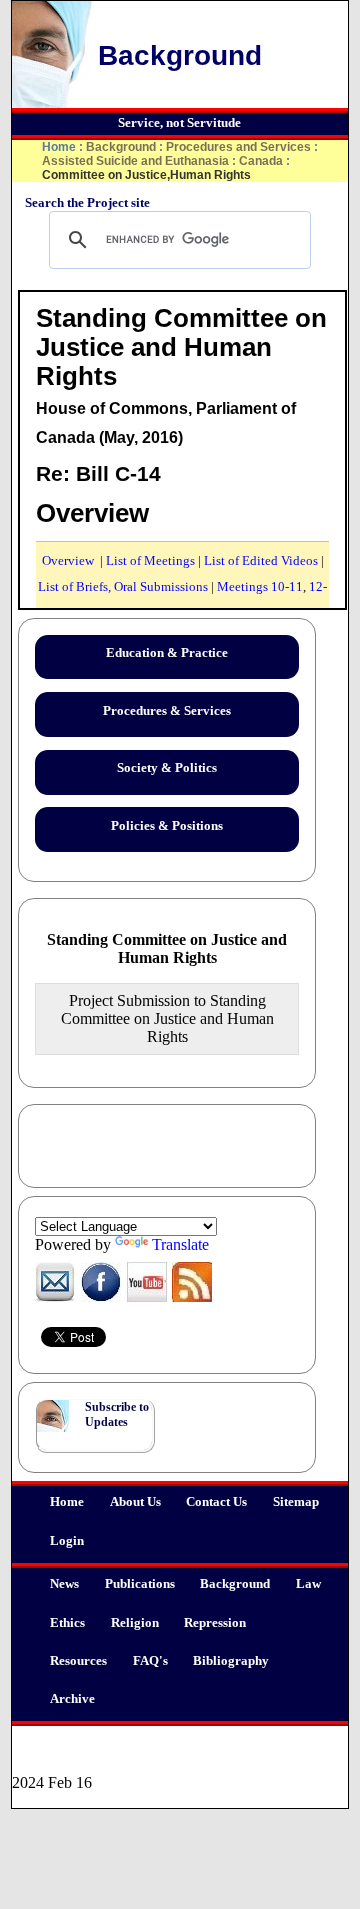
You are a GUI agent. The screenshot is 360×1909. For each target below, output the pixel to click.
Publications (140, 1584)
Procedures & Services (167, 711)
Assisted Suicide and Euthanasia (135, 161)
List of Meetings (150, 560)
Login (67, 1541)
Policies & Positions (167, 826)
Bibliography (231, 1661)
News (64, 1584)
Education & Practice (167, 653)
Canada (261, 161)
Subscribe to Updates (117, 1414)
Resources (78, 1661)
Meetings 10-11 (260, 586)
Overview (68, 560)
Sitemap (296, 1502)
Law (308, 1584)
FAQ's (150, 1661)
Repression (215, 1623)
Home (67, 1502)
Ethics (67, 1623)
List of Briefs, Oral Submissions (123, 586)
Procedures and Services (238, 147)
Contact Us (216, 1502)
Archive (72, 1699)
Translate (180, 1244)
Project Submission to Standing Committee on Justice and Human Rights (167, 1018)
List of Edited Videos (261, 560)
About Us (135, 1502)
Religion (135, 1623)
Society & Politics (167, 768)
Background (235, 1584)
